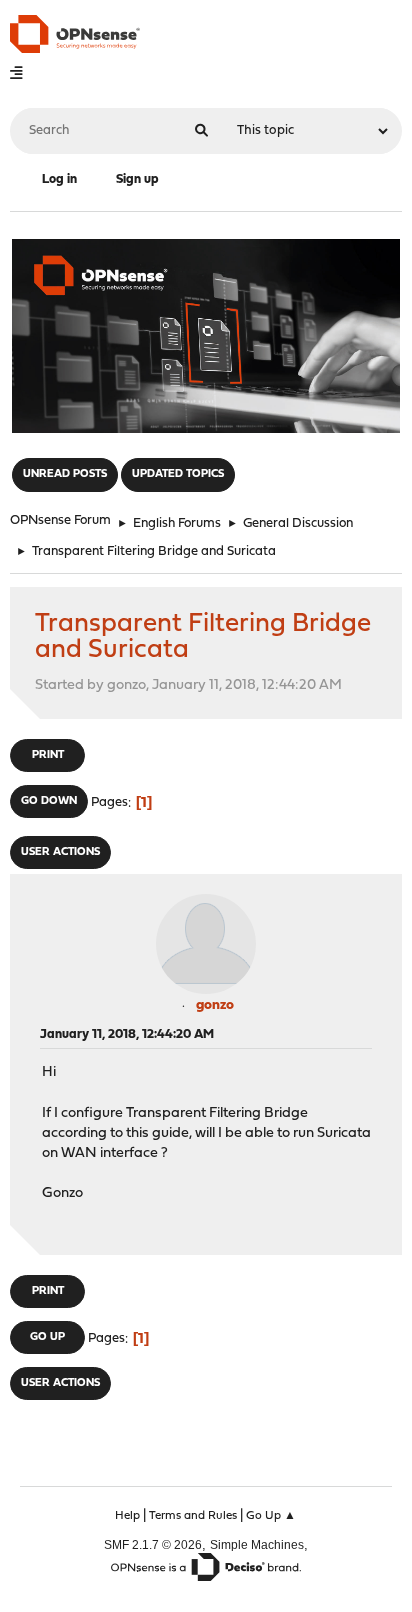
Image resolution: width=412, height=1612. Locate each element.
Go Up (47, 1337)
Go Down (49, 801)
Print (48, 755)
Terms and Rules (193, 1516)
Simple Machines (257, 1544)
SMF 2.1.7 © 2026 (153, 1544)
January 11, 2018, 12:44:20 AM (127, 1034)
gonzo (215, 1005)
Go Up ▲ (271, 1516)
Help (127, 1516)
